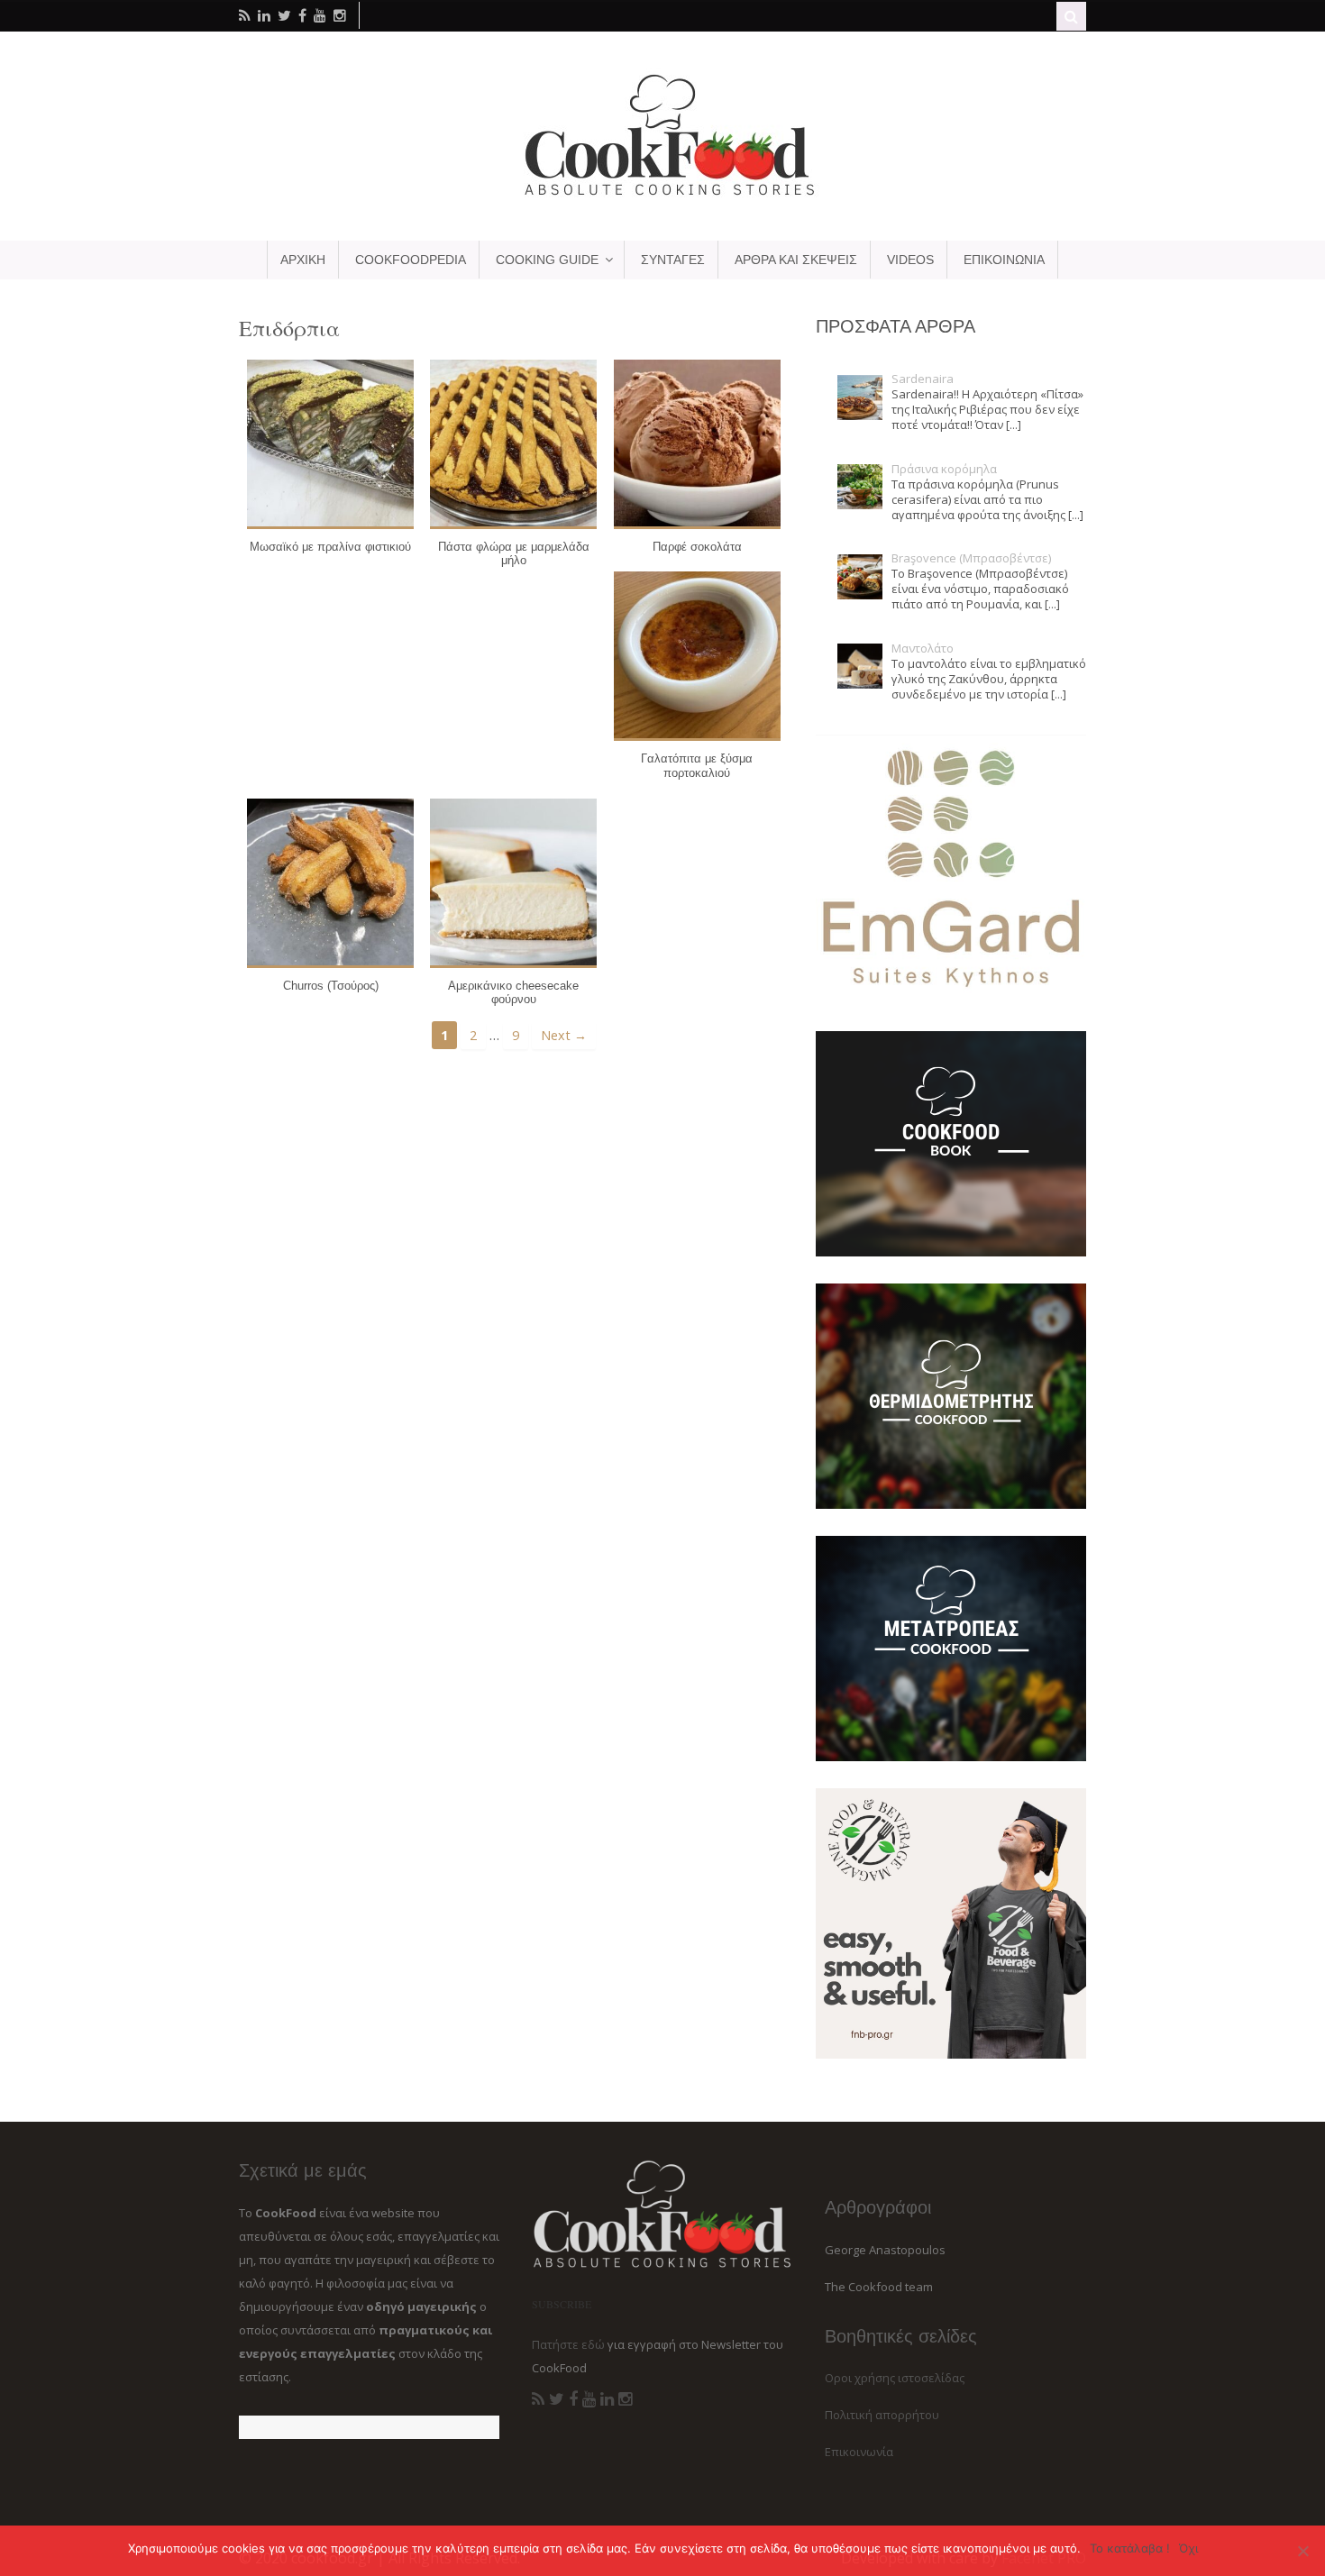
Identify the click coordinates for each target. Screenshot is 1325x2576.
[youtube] (320, 15)
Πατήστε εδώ (568, 2344)
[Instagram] (625, 2399)
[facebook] (302, 15)
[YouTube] (589, 2399)
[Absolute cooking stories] (662, 195)
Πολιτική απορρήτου (882, 2415)
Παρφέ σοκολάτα (697, 547)
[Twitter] (557, 2399)
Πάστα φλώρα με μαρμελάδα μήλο (514, 554)
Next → (564, 1035)
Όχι (1188, 2548)
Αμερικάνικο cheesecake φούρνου (513, 993)
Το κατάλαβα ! (1130, 2548)
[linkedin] (264, 15)
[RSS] (538, 2399)
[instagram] (340, 15)
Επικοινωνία (859, 2452)
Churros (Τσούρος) (331, 986)
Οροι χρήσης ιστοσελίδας (895, 2378)
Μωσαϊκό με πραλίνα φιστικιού (330, 547)
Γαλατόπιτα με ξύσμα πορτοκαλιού (697, 766)
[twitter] (284, 15)
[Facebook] (573, 2399)
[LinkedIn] (607, 2399)
